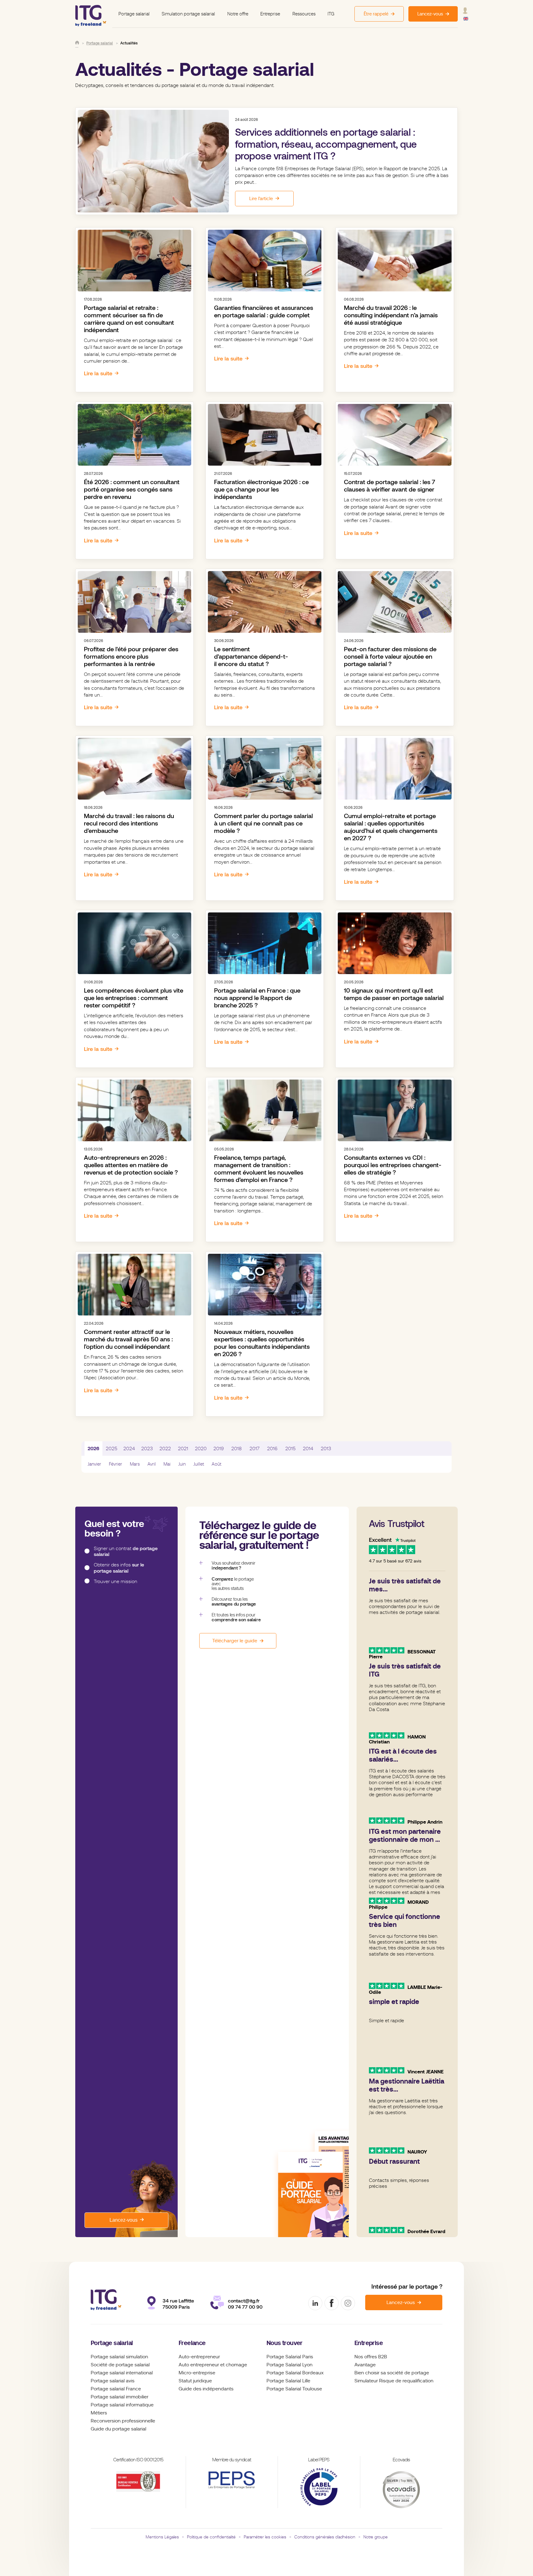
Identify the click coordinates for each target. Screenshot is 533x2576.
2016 (272, 1449)
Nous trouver (285, 2343)
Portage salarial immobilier (120, 2397)
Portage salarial (134, 14)
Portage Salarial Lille (288, 2381)
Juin (182, 1464)
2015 (290, 1449)
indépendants (218, 2389)
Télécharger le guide (235, 1641)
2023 (147, 1449)
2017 (254, 1449)
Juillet (199, 1464)
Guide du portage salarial (118, 2429)
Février (116, 1464)
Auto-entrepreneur (199, 2357)
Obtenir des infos (119, 1568)
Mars (135, 1464)
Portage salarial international (122, 2373)
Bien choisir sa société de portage (392, 2373)
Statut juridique (195, 2381)
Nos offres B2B (371, 2357)
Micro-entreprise (197, 2373)
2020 (201, 1449)
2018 (237, 1449)
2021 (183, 1449)
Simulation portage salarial (188, 14)
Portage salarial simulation (119, 2357)
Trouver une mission (116, 1581)
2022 (165, 1449)
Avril (152, 1464)
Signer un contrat (126, 1551)
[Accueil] (77, 43)
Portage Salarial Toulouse (294, 2389)
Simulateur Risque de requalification (394, 2381)
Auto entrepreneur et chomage (213, 2365)
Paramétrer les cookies (265, 2537)
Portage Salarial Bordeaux (295, 2373)
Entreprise (270, 14)
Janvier (94, 1464)
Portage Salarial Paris (290, 2357)
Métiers (99, 2413)
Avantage (365, 2365)
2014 (308, 1449)
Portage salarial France (116, 2389)
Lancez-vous (124, 2220)
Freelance (192, 2343)
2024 (129, 1449)
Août (216, 1464)
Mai (167, 1464)
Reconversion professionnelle (123, 2421)
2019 (219, 1449)
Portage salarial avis (113, 2381)
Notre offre (238, 14)
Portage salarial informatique (122, 2405)
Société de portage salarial (120, 2365)
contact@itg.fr (244, 2301)
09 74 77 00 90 (245, 2307)
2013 (326, 1449)
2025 (112, 1449)
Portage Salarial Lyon (289, 2365)
